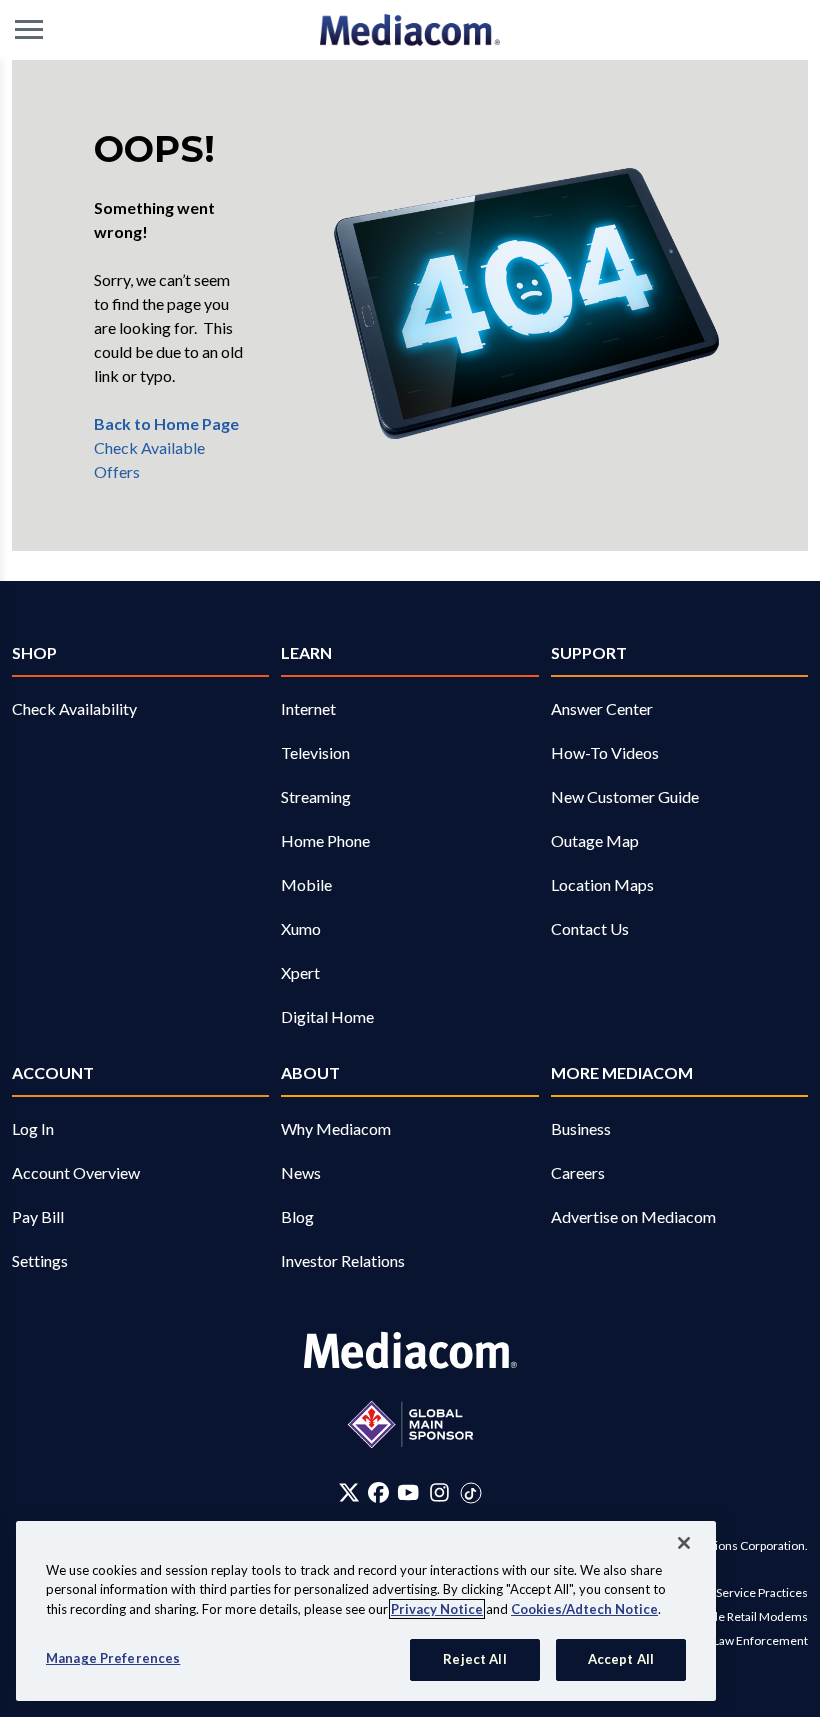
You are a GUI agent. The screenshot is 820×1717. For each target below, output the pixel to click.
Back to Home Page (166, 423)
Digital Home (327, 1016)
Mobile (306, 884)
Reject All (474, 1659)
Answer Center (602, 708)
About (310, 1072)
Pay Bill (38, 1216)
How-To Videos (605, 752)
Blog (297, 1216)
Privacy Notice (437, 1609)
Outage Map (595, 840)
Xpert (300, 972)
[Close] (684, 1543)
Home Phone (325, 840)
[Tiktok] (471, 1492)
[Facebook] (378, 1492)
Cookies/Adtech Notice (584, 1609)
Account (53, 1072)
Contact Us (590, 928)
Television (315, 752)
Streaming (316, 796)
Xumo (301, 928)
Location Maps (602, 884)
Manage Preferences (113, 1658)
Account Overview (76, 1172)
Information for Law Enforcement (718, 1640)
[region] (366, 1611)
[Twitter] (349, 1492)
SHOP (34, 652)
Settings (40, 1260)
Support (589, 652)
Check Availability (74, 708)
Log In (33, 1128)
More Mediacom (622, 1072)
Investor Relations (343, 1260)
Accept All (621, 1659)
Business (581, 1128)
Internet (308, 708)
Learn (306, 652)
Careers (578, 1172)
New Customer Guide (625, 796)
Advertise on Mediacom (633, 1216)
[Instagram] (439, 1492)
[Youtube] (408, 1492)
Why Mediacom (336, 1128)
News (301, 1172)
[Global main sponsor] (410, 1424)
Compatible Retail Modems (736, 1616)
